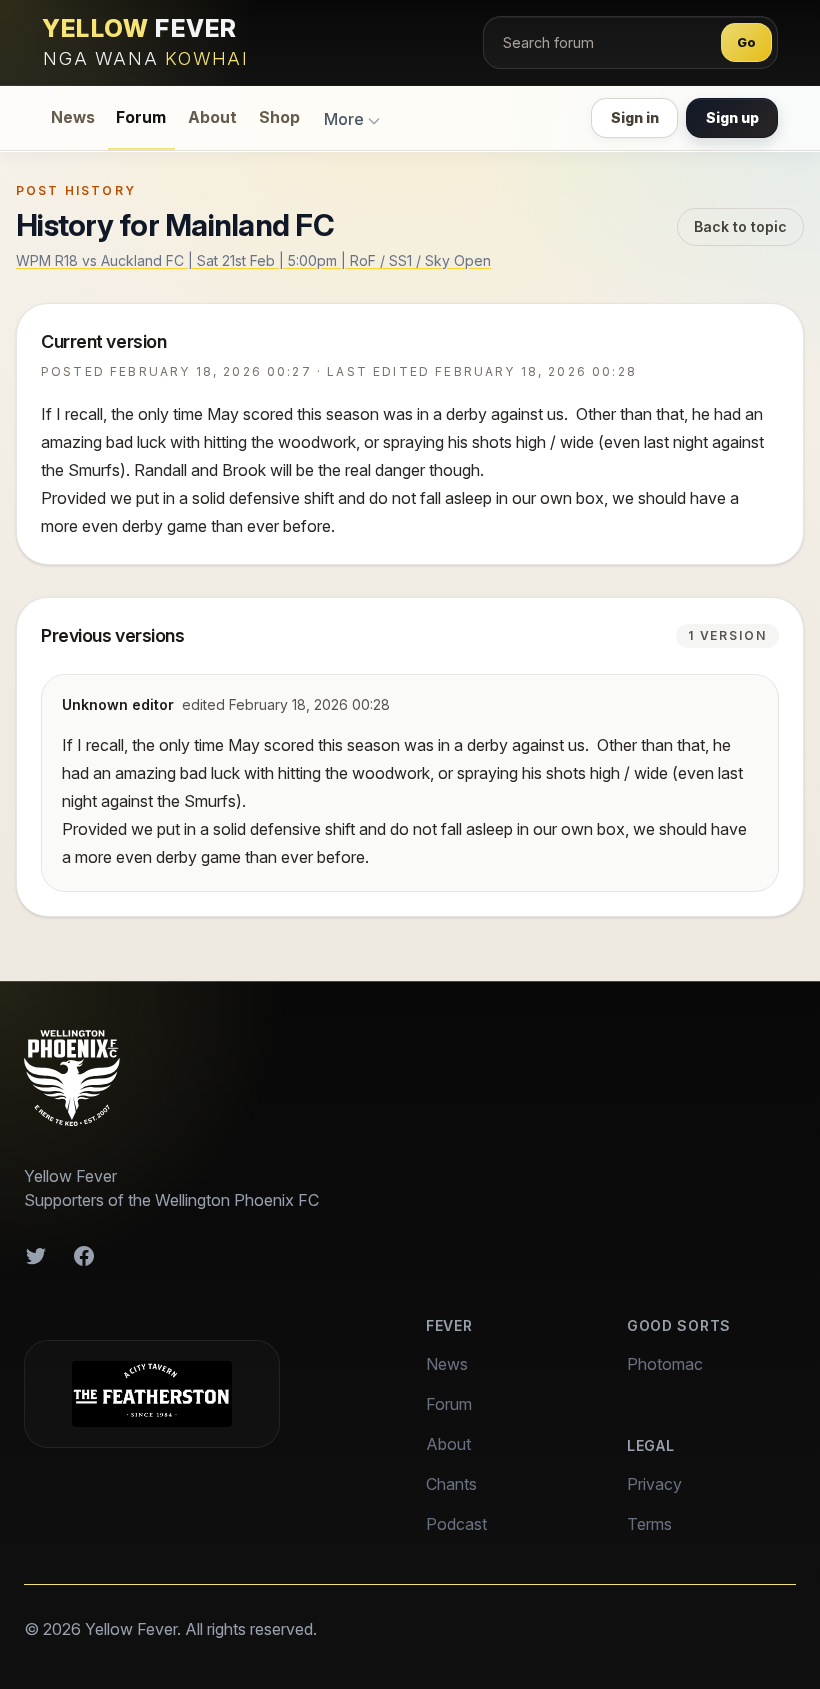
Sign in (635, 117)
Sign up (732, 117)
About (212, 117)
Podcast (456, 1524)
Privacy (654, 1484)
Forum (141, 117)
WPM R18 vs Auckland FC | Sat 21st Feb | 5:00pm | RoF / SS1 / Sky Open (253, 260)
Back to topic (740, 226)
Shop (279, 117)
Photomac (665, 1364)
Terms (649, 1524)
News (73, 117)
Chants (451, 1484)
